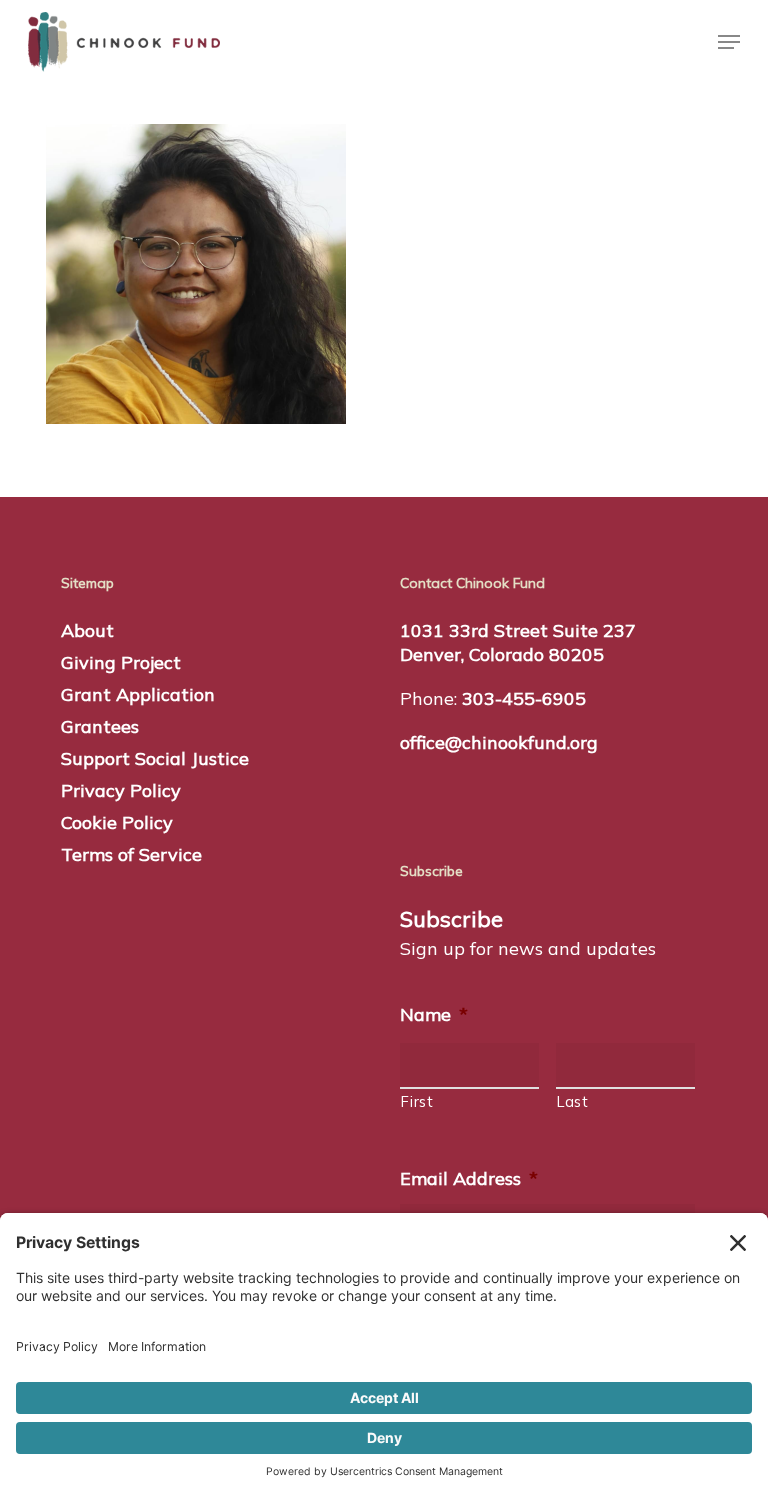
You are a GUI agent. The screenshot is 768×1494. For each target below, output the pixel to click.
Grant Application (138, 694)
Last (573, 1101)
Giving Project (121, 662)
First (417, 1101)
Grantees (100, 726)
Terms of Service (131, 854)
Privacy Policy (121, 790)
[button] (729, 42)
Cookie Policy (117, 822)
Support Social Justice (155, 758)
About (87, 630)
